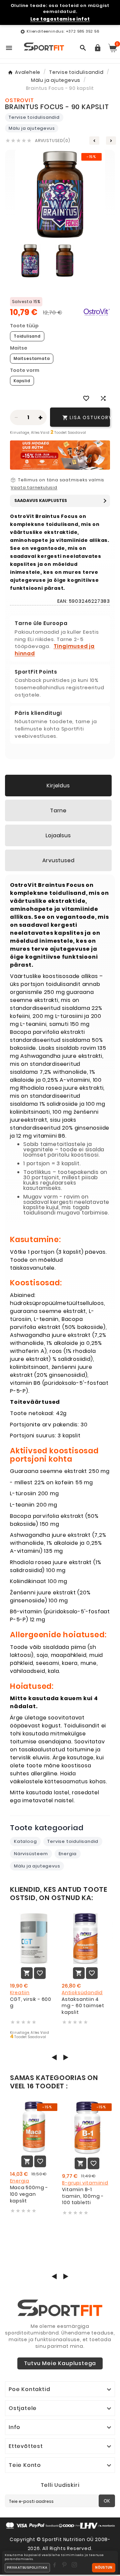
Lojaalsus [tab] (58, 835)
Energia (68, 1854)
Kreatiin (20, 1993)
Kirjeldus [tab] (58, 786)
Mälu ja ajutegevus (32, 128)
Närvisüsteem (31, 1854)
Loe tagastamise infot (60, 19)
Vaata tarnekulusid (34, 488)
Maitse (19, 348)
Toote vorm (25, 370)
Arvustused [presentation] (58, 860)
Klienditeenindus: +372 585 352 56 (63, 31)
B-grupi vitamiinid (85, 2183)
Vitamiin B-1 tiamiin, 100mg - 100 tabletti (83, 2196)
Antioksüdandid (82, 1993)
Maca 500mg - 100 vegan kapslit (29, 2194)
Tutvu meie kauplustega (60, 2363)
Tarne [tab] (58, 810)
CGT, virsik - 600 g (31, 2003)
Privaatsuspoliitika (27, 2568)
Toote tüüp (24, 326)
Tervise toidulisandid (34, 117)
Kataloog (25, 1841)
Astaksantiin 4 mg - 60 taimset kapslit (83, 2006)
